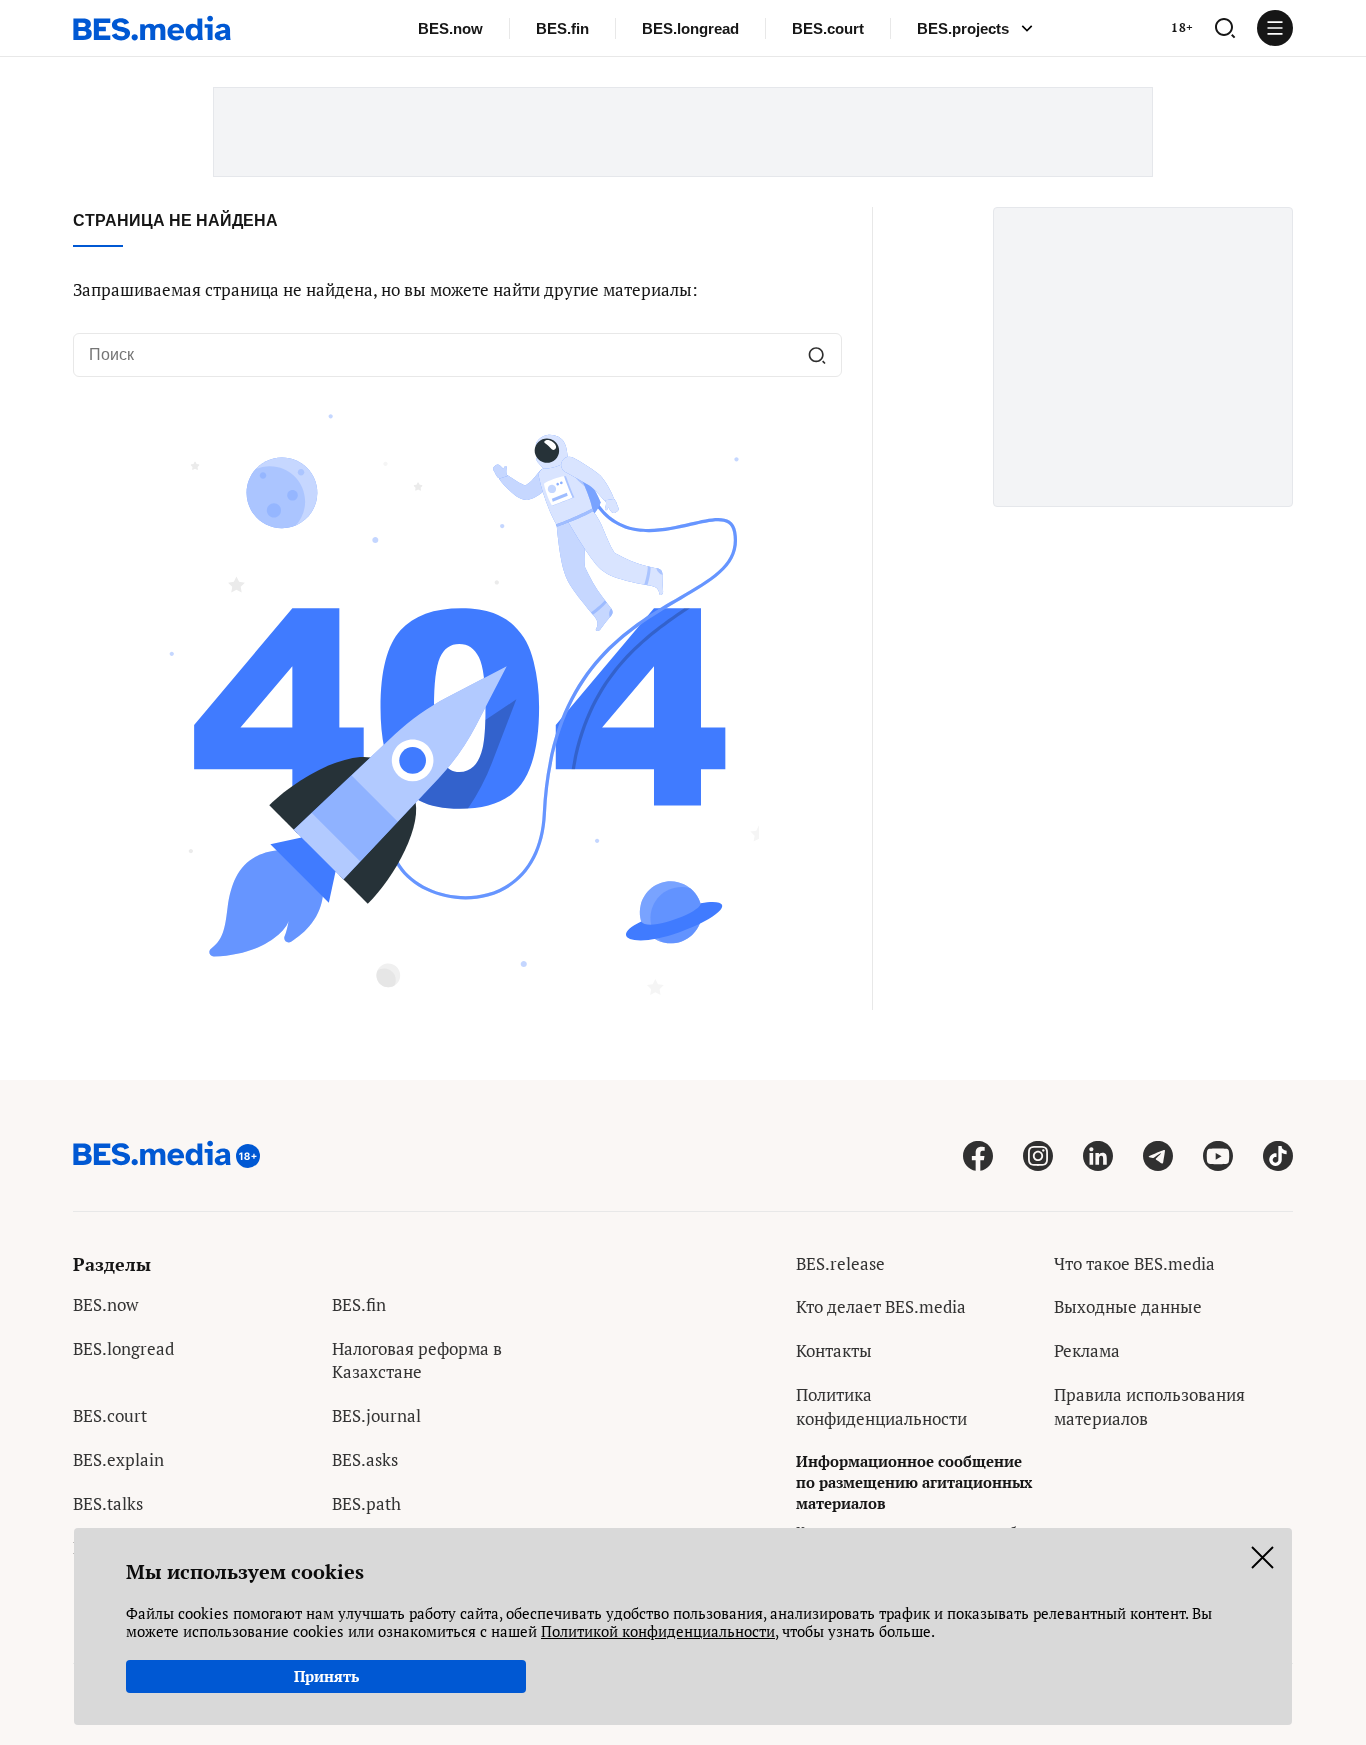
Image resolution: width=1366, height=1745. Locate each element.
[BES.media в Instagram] (1038, 1155)
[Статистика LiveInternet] (1069, 1462)
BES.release (840, 1263)
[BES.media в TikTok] (1278, 1155)
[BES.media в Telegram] (1158, 1155)
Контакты (834, 1350)
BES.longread (690, 28)
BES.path (366, 1503)
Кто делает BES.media (881, 1306)
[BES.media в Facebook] (978, 1155)
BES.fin (562, 28)
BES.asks (365, 1459)
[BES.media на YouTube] (1218, 1155)
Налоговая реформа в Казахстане (417, 1360)
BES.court (828, 28)
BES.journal (376, 1415)
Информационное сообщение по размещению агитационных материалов (914, 1482)
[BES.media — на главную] (152, 28)
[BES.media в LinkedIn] (1098, 1155)
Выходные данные (1128, 1306)
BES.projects (963, 28)
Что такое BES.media (1134, 1263)
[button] (1225, 28)
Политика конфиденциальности (881, 1406)
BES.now (450, 28)
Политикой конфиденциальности (658, 1631)
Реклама (1087, 1350)
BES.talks (108, 1503)
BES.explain (118, 1459)
